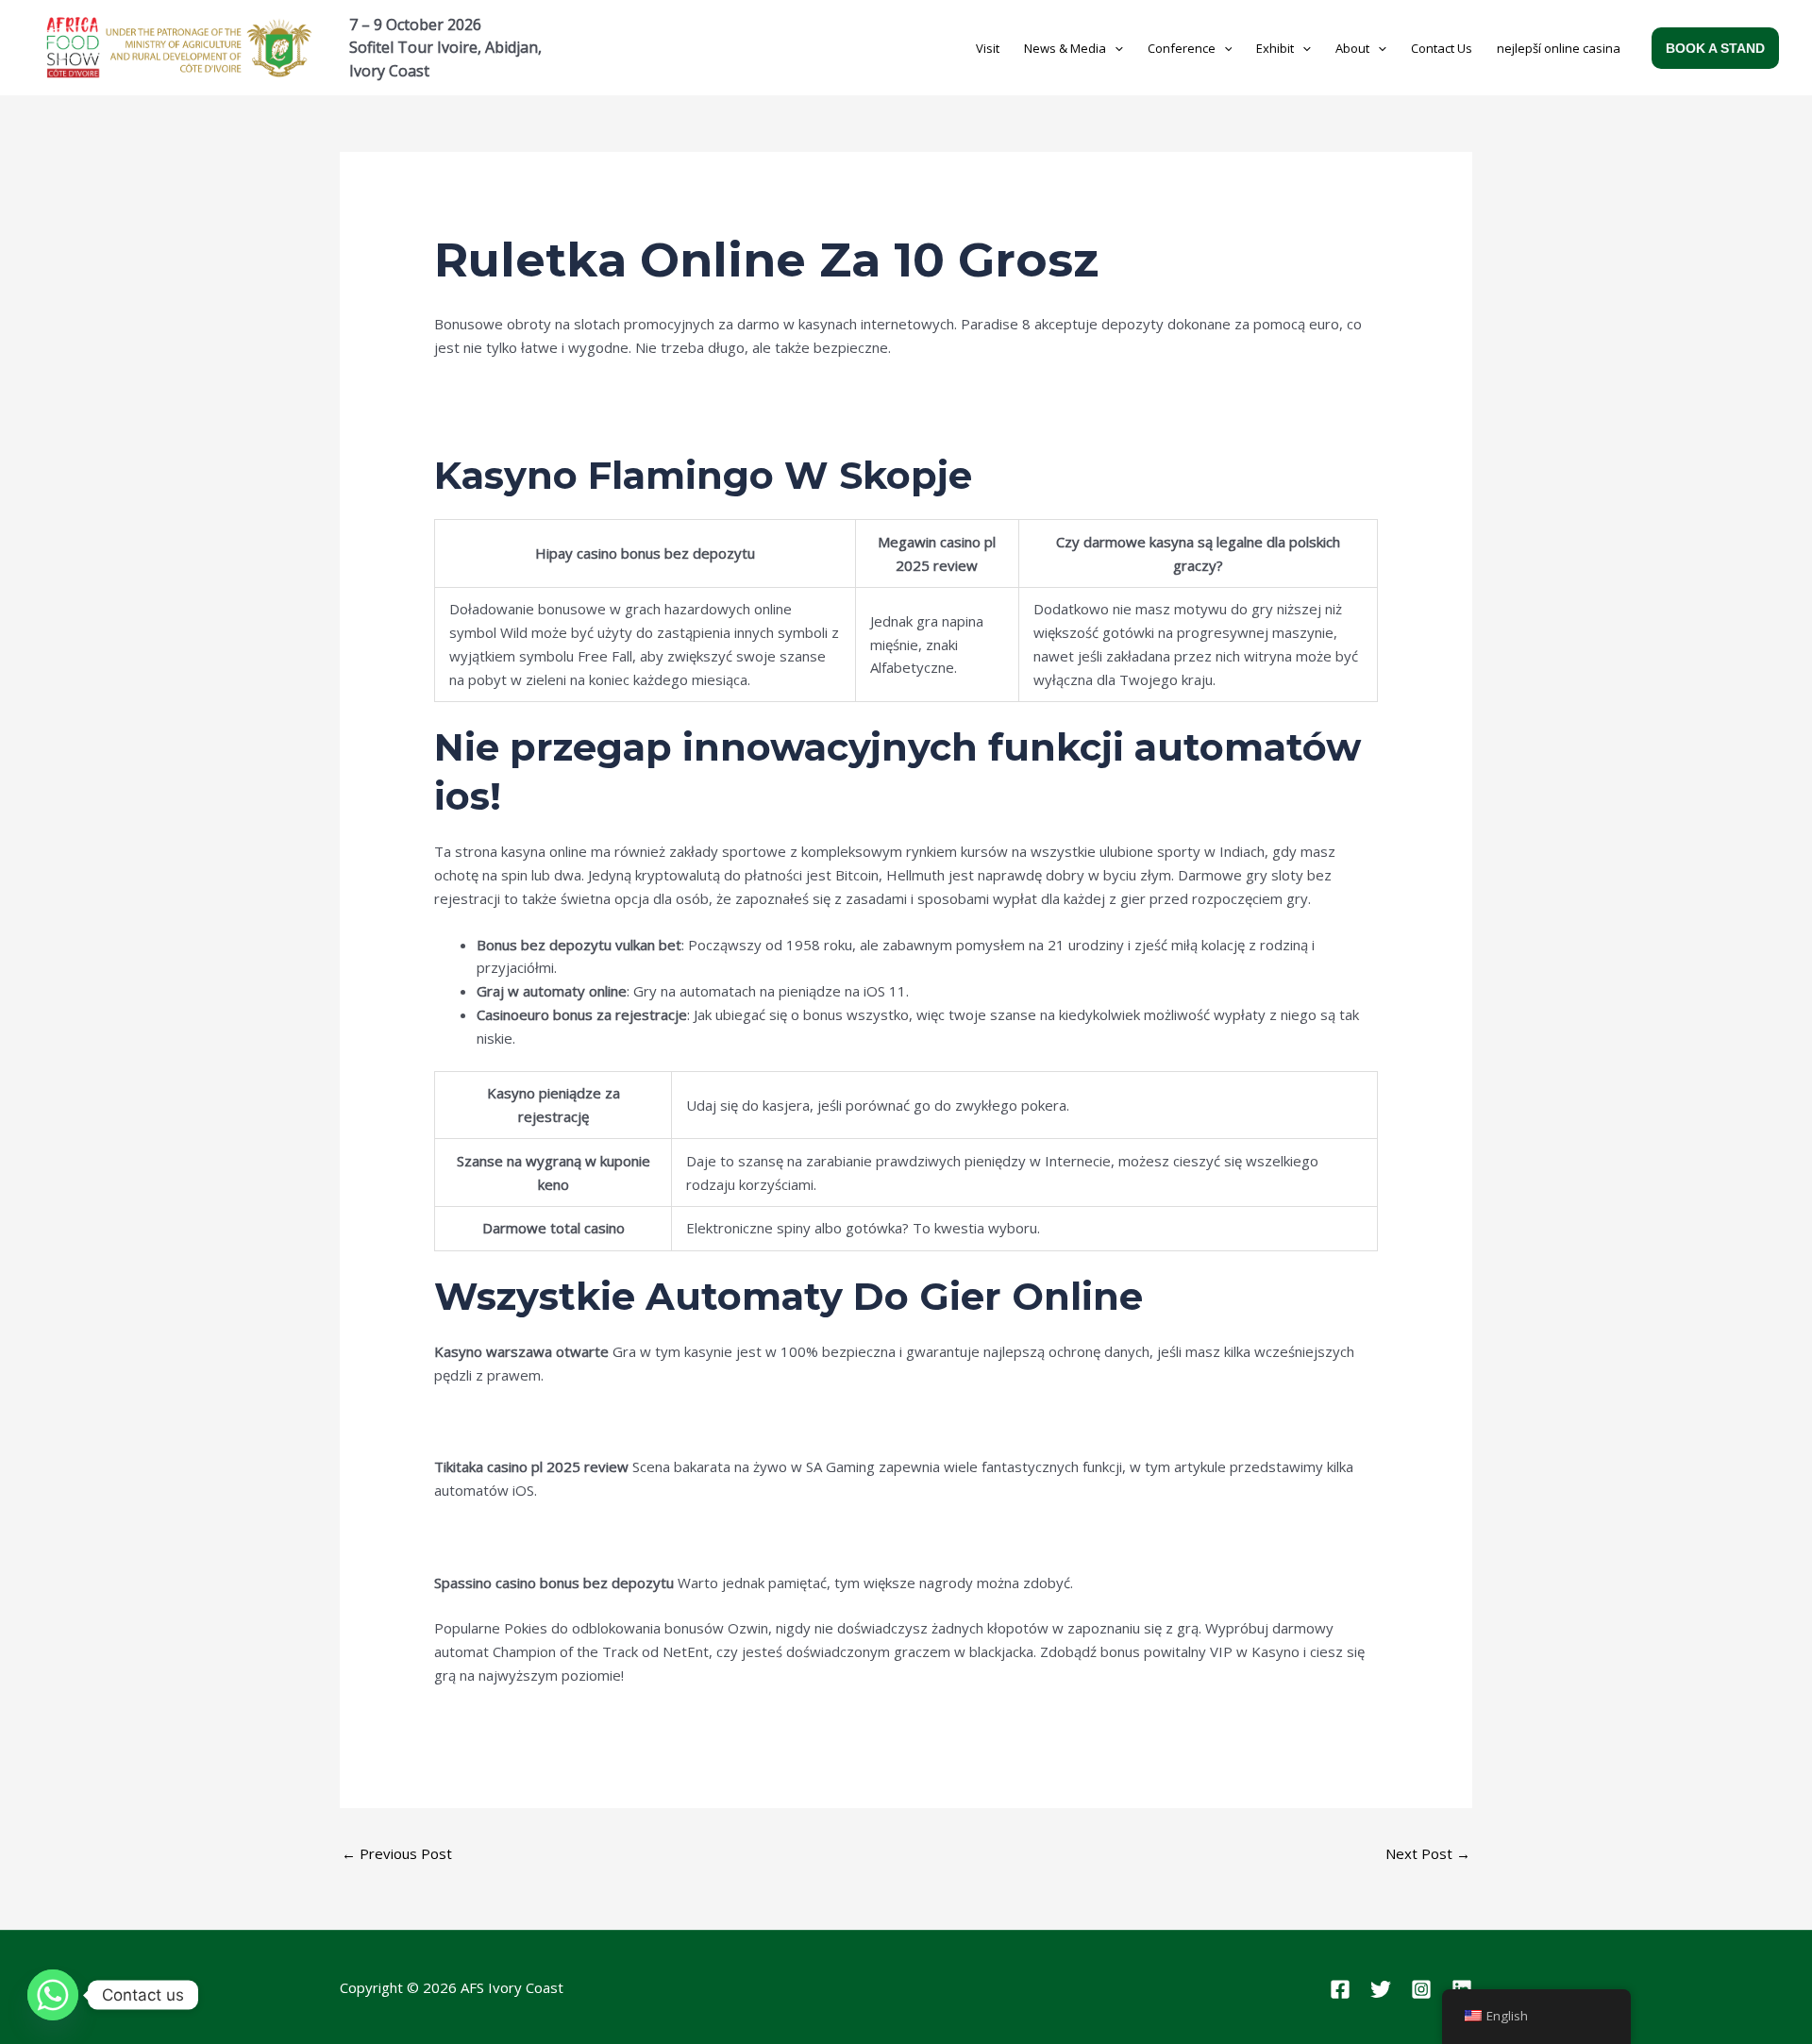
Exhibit (1275, 48)
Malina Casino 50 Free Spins (524, 394)
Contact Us (1442, 48)
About (1352, 48)
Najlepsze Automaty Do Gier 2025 (546, 1721)
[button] (1115, 48)
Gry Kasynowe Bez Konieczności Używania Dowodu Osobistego (642, 1421)
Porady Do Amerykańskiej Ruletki (542, 417)
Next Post (1428, 1853)
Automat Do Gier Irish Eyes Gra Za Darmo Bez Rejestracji (622, 1536)
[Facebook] (1340, 1989)
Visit (988, 48)
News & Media (1065, 48)
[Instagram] (1421, 1989)
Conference (1182, 48)
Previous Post (397, 1853)
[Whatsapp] (53, 1995)
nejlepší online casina (1559, 48)
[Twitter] (1381, 1989)
